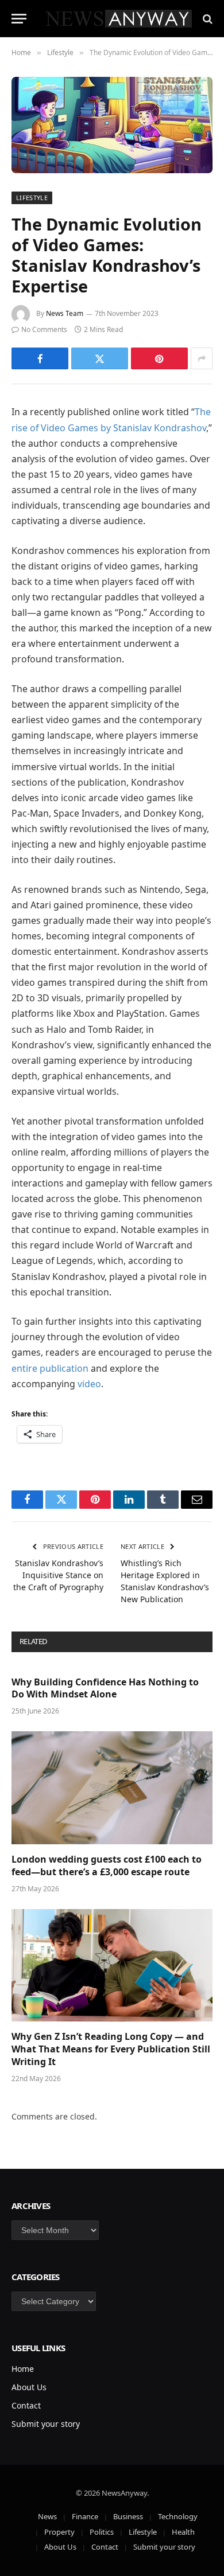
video (89, 1384)
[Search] (206, 19)
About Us (29, 2387)
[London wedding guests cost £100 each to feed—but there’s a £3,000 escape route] (112, 1788)
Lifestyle (32, 198)
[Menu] (19, 19)
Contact (26, 2405)
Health (183, 2532)
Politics (102, 2532)
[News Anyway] (118, 19)
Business (128, 2516)
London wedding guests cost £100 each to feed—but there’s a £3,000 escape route (107, 1865)
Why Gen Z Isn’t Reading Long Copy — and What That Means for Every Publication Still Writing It (111, 2049)
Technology (178, 2516)
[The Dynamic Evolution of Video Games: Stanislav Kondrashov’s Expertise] (112, 125)
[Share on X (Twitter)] (100, 358)
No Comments (44, 329)
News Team (65, 313)
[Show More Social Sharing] (202, 358)
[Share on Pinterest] (159, 358)
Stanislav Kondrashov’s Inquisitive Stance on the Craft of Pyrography (58, 1575)
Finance (85, 2516)
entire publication (50, 1368)
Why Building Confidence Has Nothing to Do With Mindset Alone (105, 1688)
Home (23, 2369)
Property (59, 2532)
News (47, 2516)
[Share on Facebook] (40, 358)
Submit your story (46, 2424)
